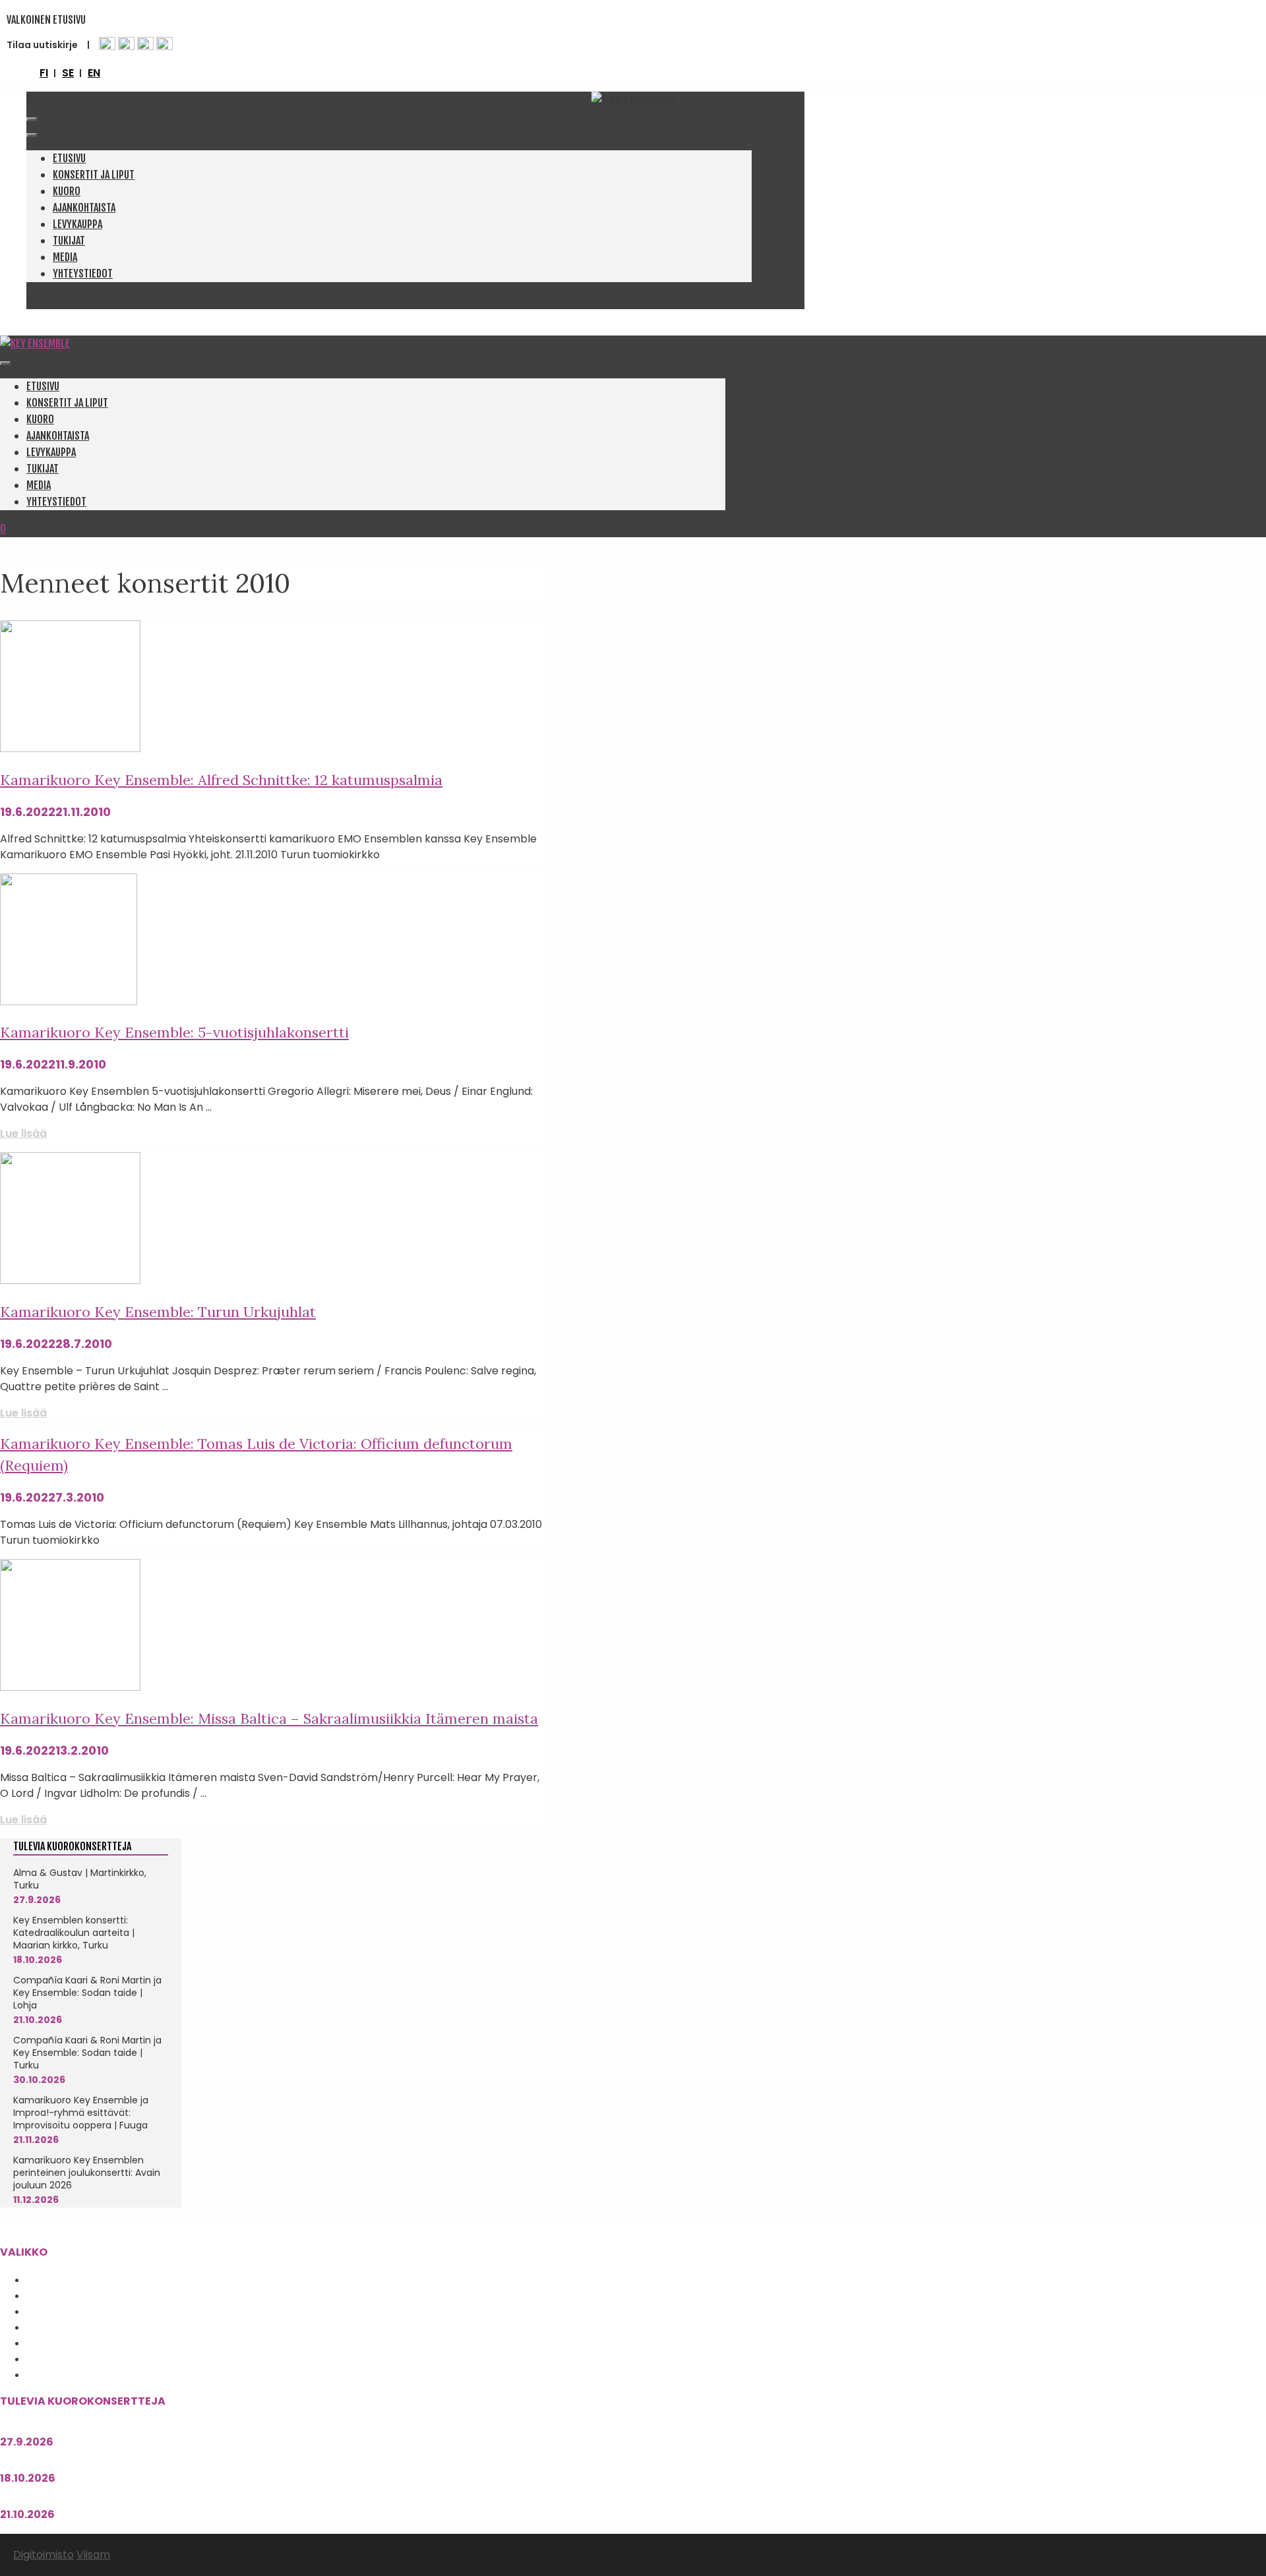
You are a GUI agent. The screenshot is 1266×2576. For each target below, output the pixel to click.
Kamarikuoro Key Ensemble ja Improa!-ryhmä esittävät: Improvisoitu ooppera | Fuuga (81, 2113)
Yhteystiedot (83, 274)
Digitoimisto (44, 2555)
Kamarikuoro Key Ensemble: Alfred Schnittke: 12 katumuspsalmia (221, 780)
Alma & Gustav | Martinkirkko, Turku (80, 1879)
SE (68, 73)
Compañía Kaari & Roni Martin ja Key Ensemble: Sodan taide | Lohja (87, 1993)
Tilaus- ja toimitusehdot (82, 2374)
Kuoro (67, 191)
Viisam (93, 2555)
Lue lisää (23, 1133)
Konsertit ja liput (94, 175)
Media (65, 257)
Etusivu (69, 158)
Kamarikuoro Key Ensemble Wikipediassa (115, 2343)
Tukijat (69, 241)
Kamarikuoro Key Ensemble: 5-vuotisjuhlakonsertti (174, 1032)
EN (94, 73)
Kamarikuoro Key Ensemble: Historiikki (112, 2327)
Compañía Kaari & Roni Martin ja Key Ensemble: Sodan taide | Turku (87, 2053)
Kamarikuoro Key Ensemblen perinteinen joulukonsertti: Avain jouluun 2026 (87, 2173)
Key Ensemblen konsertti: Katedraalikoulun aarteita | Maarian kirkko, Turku (74, 1933)
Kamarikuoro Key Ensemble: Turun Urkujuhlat (158, 1312)
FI (44, 73)
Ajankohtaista (84, 208)
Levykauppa (77, 224)
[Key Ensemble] (35, 343)
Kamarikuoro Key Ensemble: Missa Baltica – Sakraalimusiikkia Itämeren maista (269, 1718)
